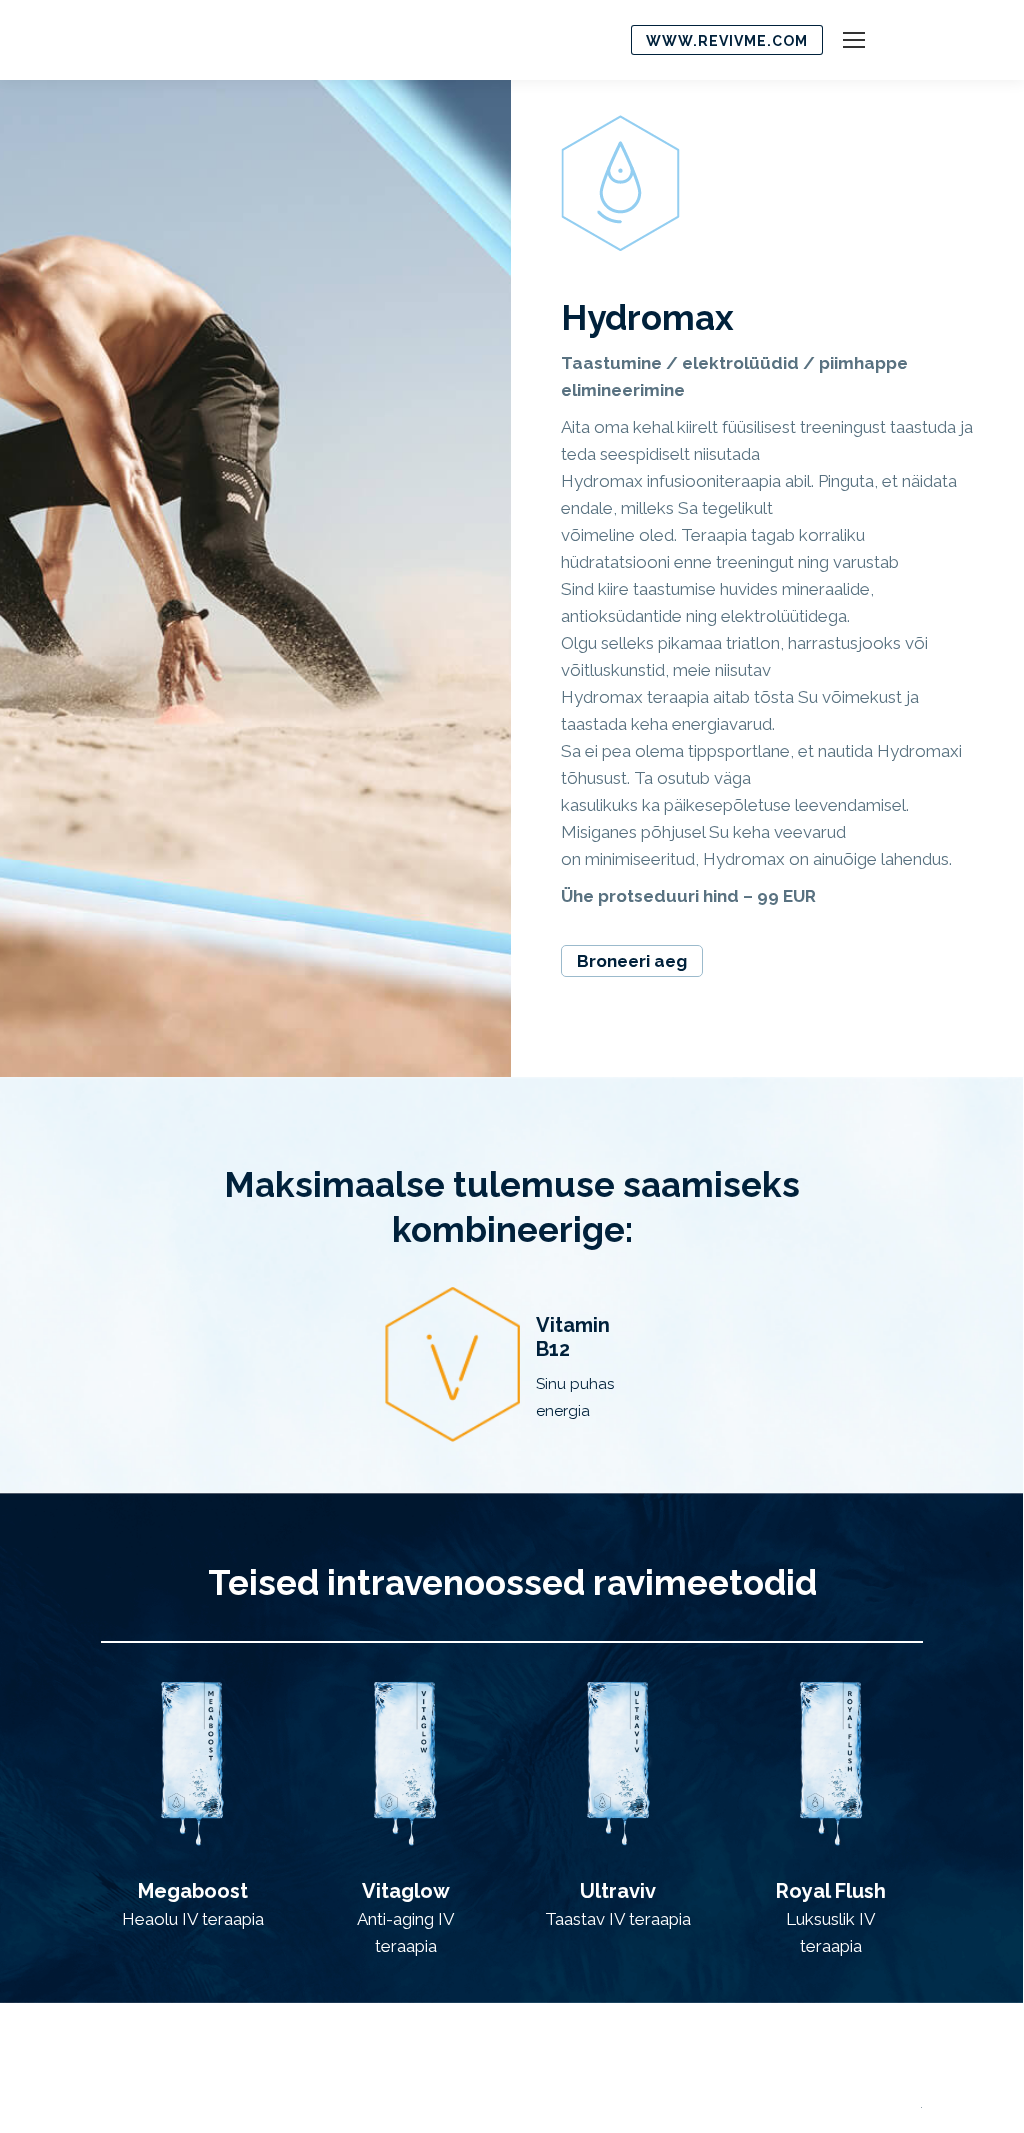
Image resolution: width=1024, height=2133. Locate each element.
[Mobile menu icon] (854, 40)
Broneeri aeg (632, 961)
